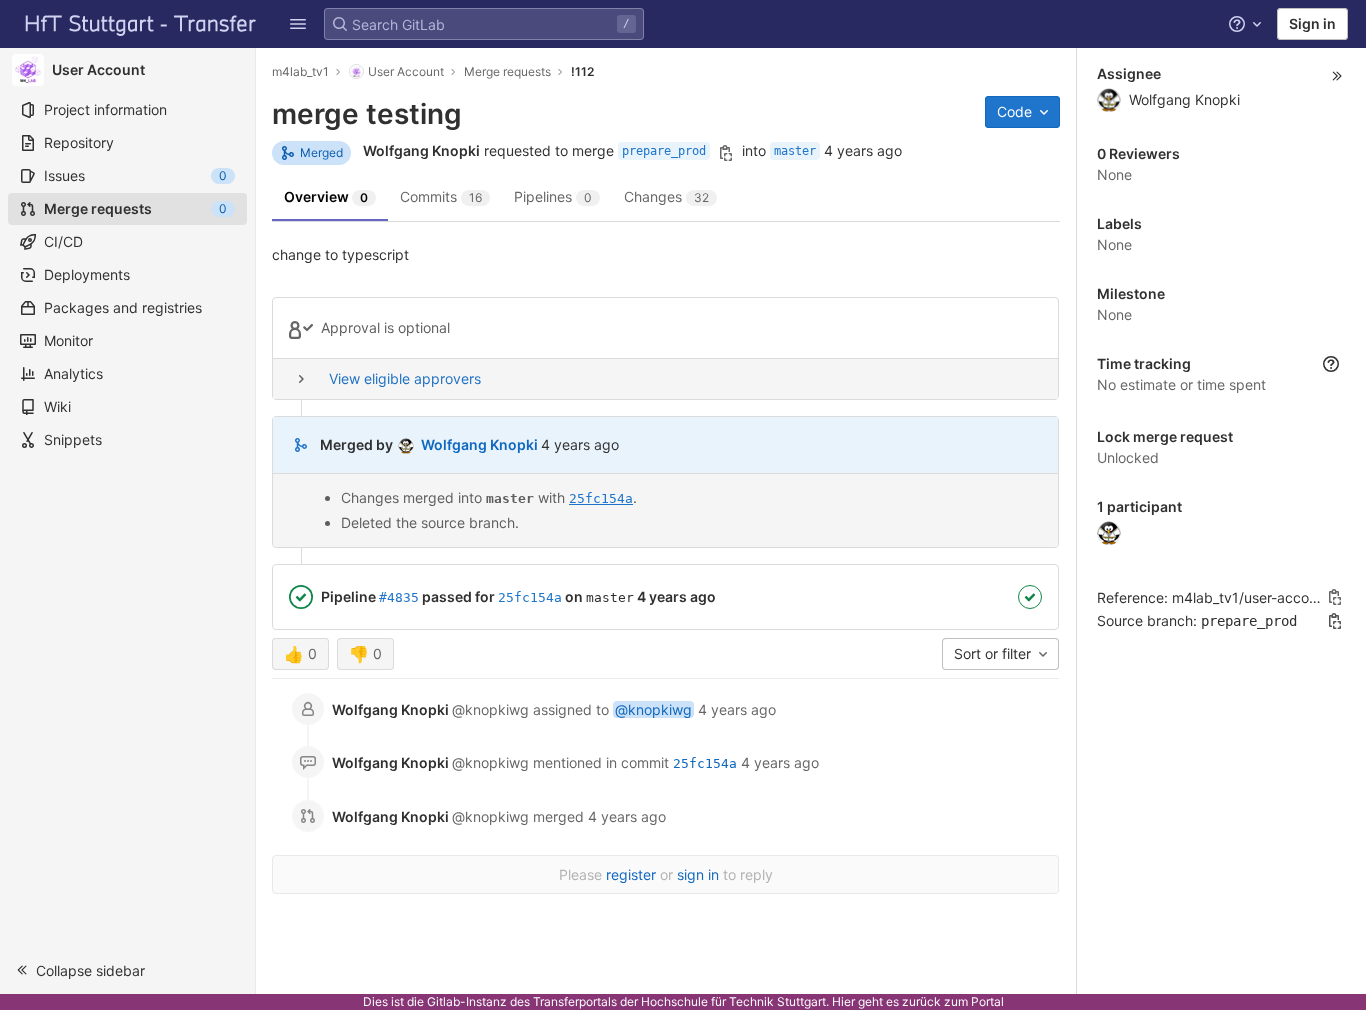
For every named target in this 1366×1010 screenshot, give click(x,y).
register (631, 874)
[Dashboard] (141, 24)
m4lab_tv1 (300, 71)
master (795, 151)
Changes (666, 196)
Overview (326, 196)
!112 (582, 71)
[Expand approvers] (301, 379)
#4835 (399, 597)
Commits (441, 196)
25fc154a (601, 498)
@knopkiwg (653, 709)
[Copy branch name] (726, 153)
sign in (698, 874)
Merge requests (507, 71)
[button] (298, 24)
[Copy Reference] (1335, 597)
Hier (843, 1001)
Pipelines (553, 196)
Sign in (1312, 23)
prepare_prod (664, 151)
